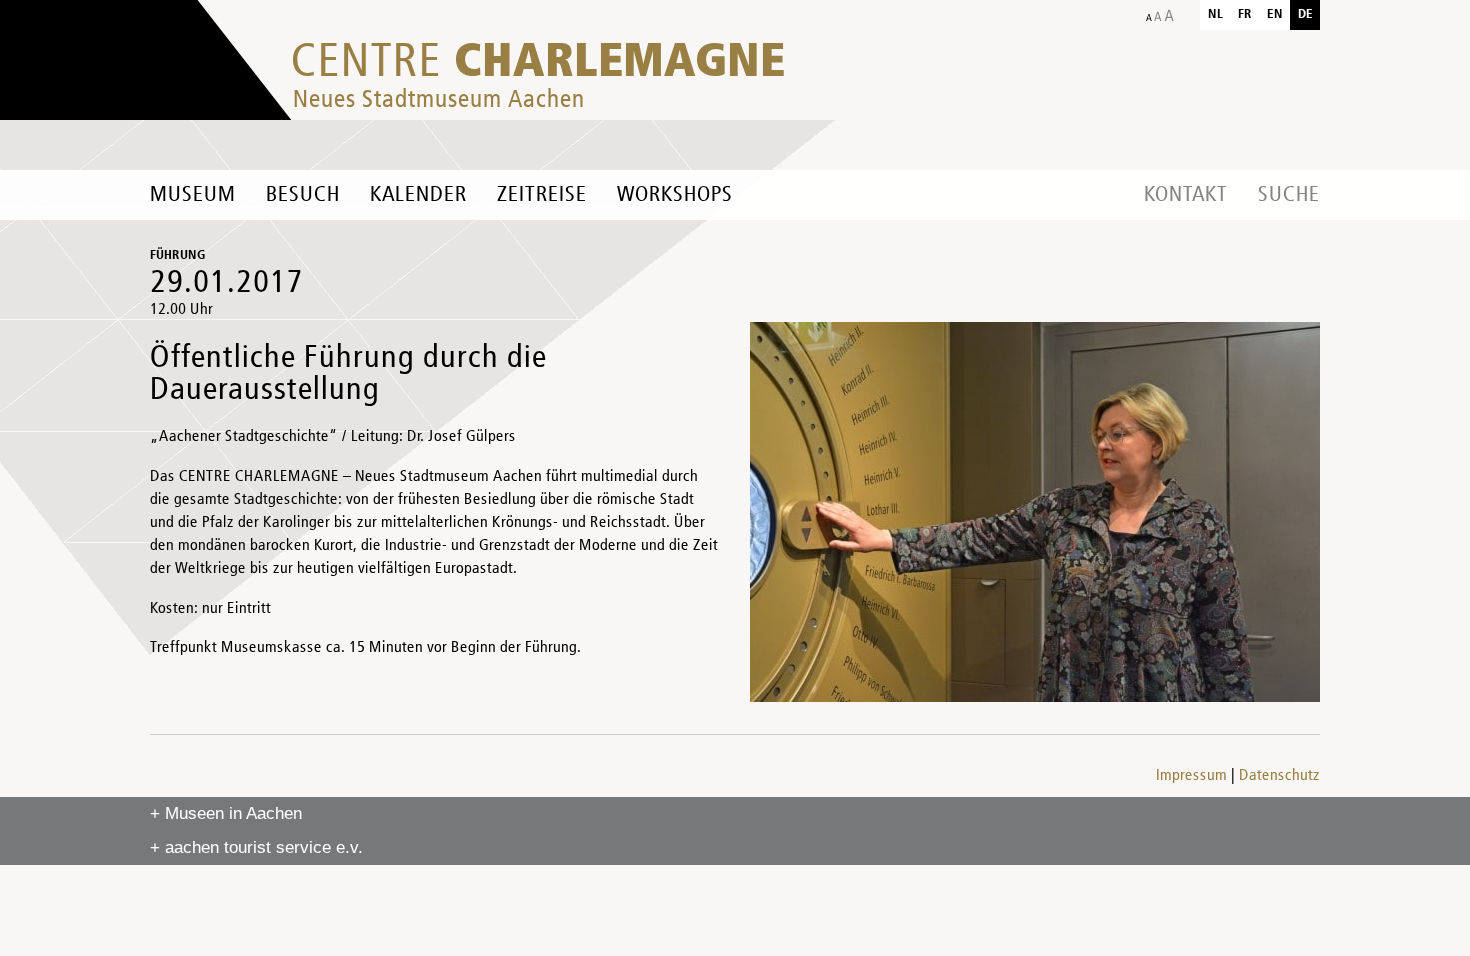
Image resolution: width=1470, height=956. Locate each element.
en (1275, 14)
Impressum (1191, 776)
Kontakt (1186, 195)
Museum (193, 195)
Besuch (303, 195)
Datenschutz (1279, 776)
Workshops (675, 195)
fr (1245, 14)
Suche (1289, 195)
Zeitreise (542, 195)
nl (1215, 14)
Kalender (418, 195)
